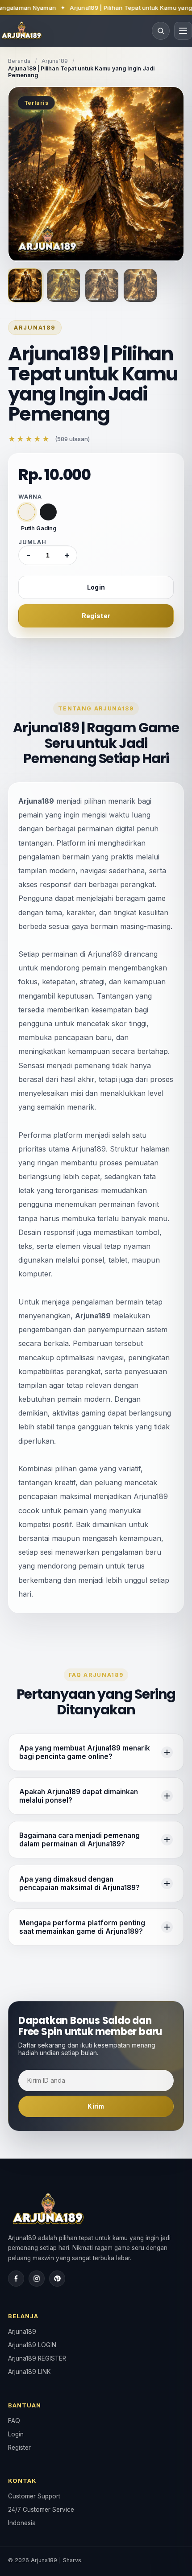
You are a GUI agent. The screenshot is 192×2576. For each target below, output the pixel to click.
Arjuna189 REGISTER (37, 2358)
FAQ (14, 2421)
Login (96, 587)
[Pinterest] (57, 2279)
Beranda (19, 61)
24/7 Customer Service (41, 2510)
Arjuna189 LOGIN (32, 2345)
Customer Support (34, 2496)
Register (96, 616)
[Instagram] (37, 2279)
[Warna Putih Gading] (27, 512)
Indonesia (22, 2523)
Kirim (96, 2106)
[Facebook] (16, 2279)
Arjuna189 (55, 61)
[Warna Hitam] (48, 512)
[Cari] (161, 31)
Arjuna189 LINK (29, 2372)
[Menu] (183, 31)
